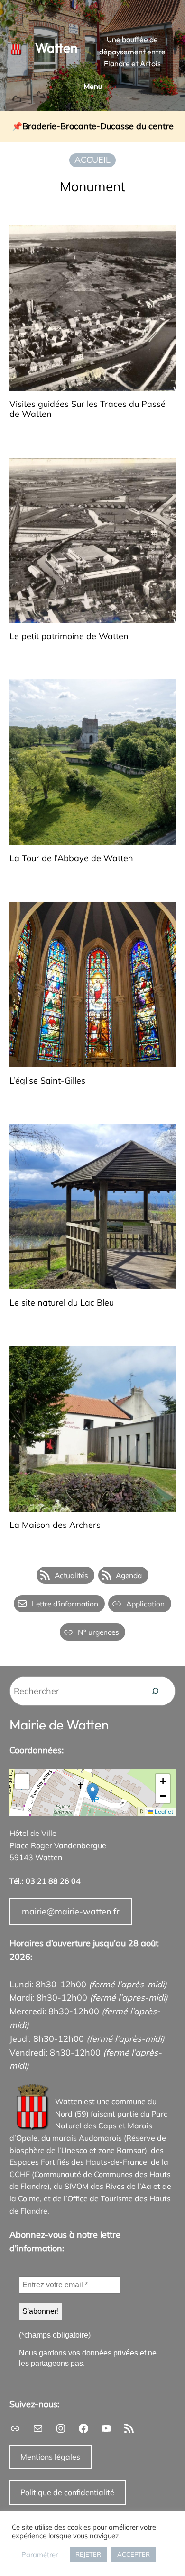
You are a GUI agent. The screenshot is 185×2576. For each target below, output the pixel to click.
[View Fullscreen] (22, 1782)
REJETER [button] (88, 2554)
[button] (93, 1793)
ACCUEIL (92, 160)
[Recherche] (155, 1691)
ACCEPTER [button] (134, 2554)
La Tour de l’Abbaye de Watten (71, 859)
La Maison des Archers (55, 1525)
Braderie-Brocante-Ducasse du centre (98, 127)
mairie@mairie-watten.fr (71, 1911)
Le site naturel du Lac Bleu (62, 1303)
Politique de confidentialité (67, 2492)
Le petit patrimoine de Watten (69, 637)
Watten (56, 48)
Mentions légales (50, 2457)
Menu (93, 86)
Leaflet (163, 1812)
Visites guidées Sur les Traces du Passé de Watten (88, 409)
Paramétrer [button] (40, 2555)
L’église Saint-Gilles (47, 1081)
